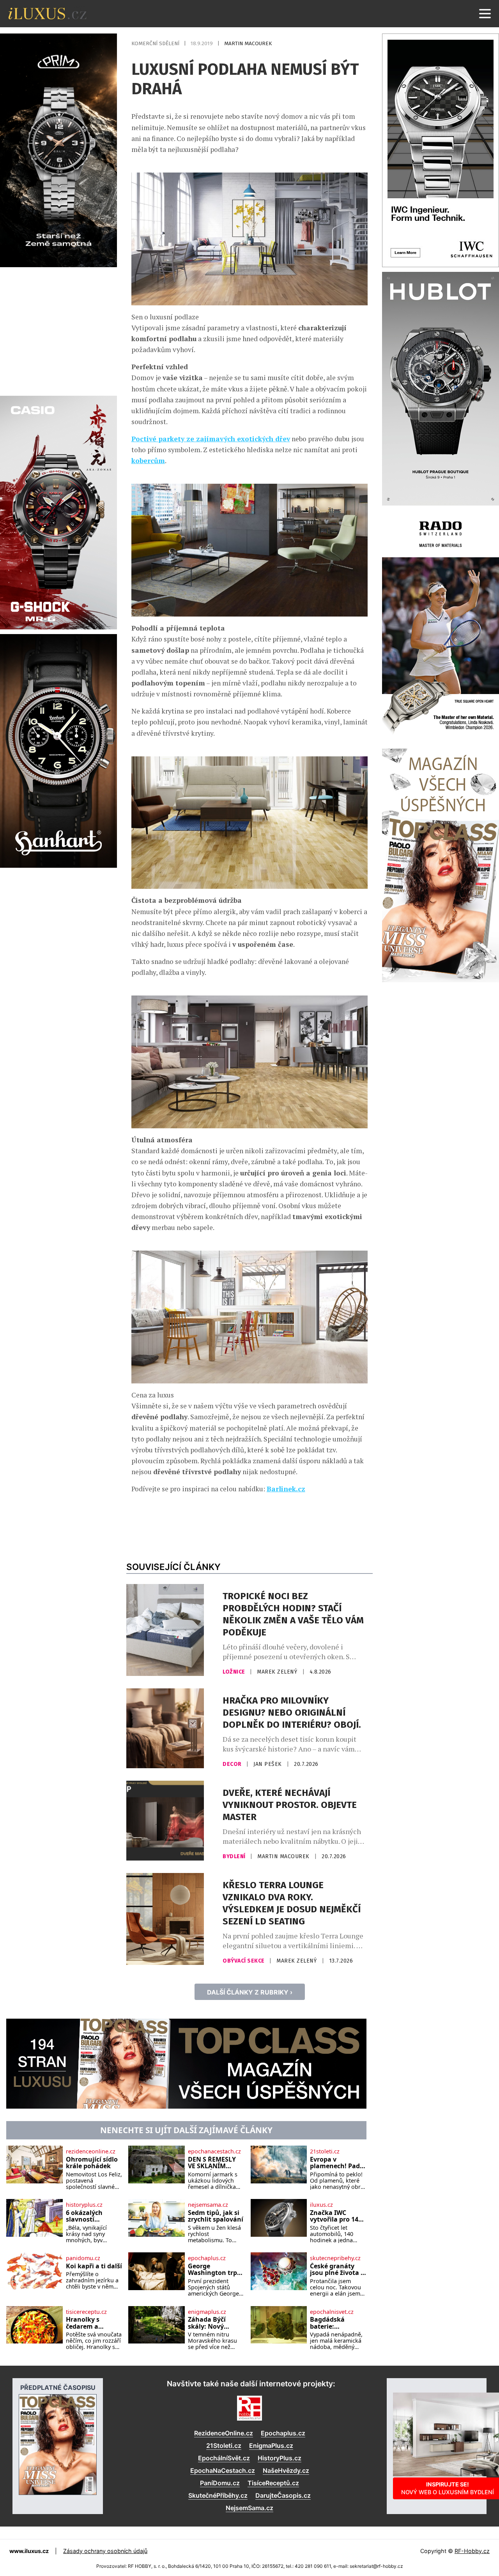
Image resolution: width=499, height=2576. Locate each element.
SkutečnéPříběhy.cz (218, 2495)
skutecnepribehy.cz (335, 2258)
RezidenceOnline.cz (224, 2433)
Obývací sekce (244, 1961)
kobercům (148, 461)
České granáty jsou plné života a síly (337, 2270)
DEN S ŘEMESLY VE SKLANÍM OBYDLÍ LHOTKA (213, 2163)
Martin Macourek (248, 43)
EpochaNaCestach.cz (223, 2470)
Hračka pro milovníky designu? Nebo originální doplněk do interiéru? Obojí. (292, 1713)
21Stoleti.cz (224, 2446)
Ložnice (234, 1672)
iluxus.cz (321, 2205)
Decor (233, 1764)
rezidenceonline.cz (91, 2151)
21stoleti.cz (325, 2151)
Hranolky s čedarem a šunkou (83, 2323)
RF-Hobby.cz (472, 2551)
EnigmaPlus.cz (271, 2446)
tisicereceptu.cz (86, 2312)
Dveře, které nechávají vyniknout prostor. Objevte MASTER (290, 1805)
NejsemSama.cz (249, 2508)
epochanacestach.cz (214, 2151)
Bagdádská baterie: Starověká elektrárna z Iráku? (329, 2323)
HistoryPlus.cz (280, 2458)
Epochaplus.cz (283, 2433)
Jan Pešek (268, 1764)
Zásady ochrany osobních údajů (105, 2551)
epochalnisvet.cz (332, 2312)
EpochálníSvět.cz (224, 2458)
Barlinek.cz (286, 1489)
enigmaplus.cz (207, 2312)
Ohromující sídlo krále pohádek (92, 2163)
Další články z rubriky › (250, 1992)
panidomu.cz (83, 2258)
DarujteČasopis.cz (283, 2495)
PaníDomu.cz (220, 2483)
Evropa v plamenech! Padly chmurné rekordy (338, 2163)
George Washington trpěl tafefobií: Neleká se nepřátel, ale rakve (215, 2270)
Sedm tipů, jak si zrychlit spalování (216, 2216)
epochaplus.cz (207, 2258)
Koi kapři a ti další (94, 2266)
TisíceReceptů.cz (273, 2483)
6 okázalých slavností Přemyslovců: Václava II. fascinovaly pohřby (87, 2216)
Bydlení (235, 1856)
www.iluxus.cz (29, 2551)
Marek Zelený (278, 1672)
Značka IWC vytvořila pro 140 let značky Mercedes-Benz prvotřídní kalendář (336, 2216)
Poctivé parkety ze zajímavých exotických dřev (211, 439)
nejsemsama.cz (208, 2205)
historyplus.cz (84, 2205)
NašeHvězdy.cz (286, 2470)
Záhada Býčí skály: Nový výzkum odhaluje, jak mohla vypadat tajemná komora (216, 2323)
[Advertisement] (58, 330)
